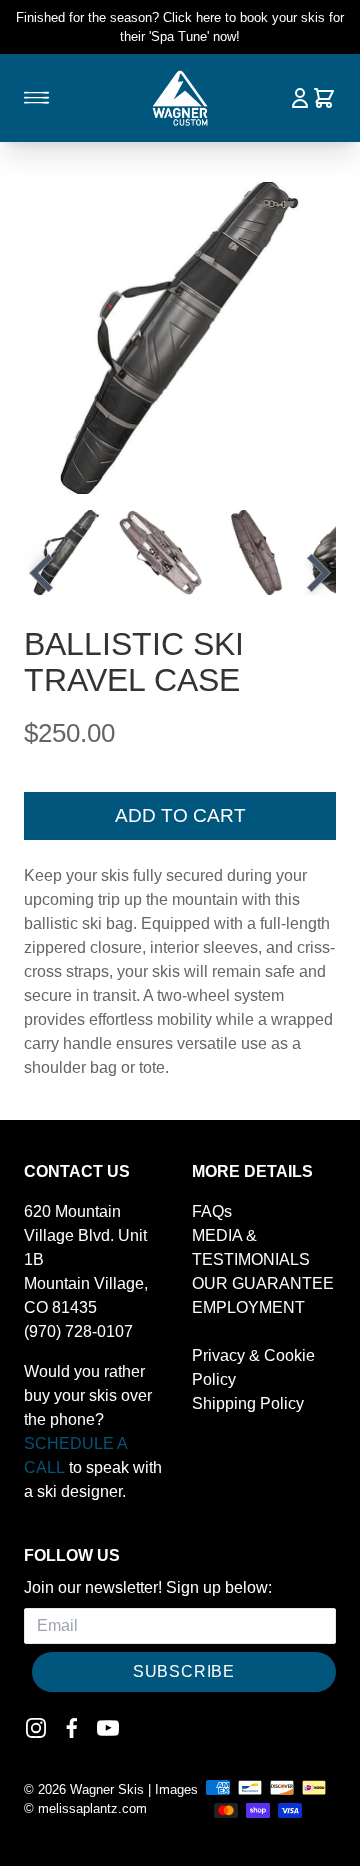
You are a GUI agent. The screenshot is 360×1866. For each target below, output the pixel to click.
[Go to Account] (300, 98)
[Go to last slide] (44, 573)
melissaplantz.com (92, 1808)
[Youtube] (108, 1728)
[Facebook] (72, 1728)
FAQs (212, 1211)
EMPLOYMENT (248, 1307)
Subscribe (184, 1671)
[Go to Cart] (324, 98)
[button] (66, 552)
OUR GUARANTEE (263, 1283)
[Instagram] (36, 1728)
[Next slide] (316, 573)
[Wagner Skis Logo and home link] (180, 98)
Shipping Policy (248, 1403)
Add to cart (180, 815)
